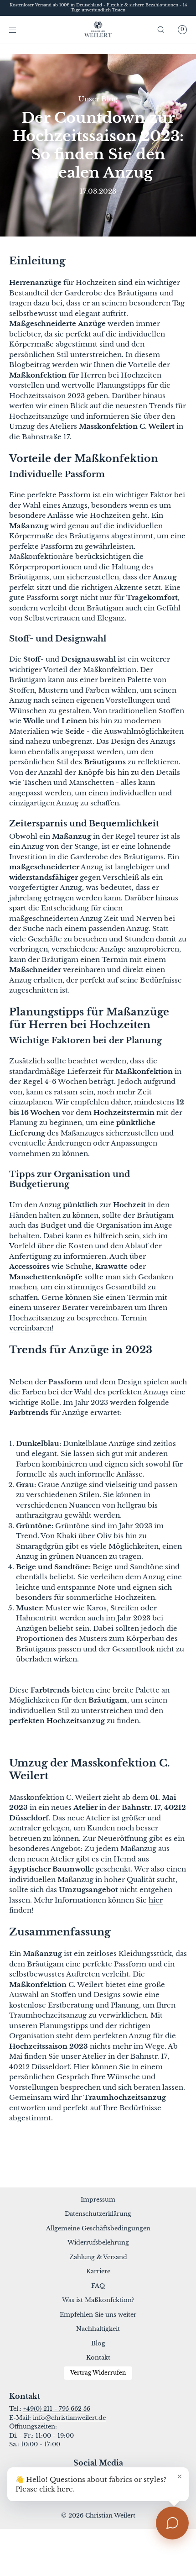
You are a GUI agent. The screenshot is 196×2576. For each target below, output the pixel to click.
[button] (161, 29)
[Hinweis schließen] (180, 2476)
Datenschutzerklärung (98, 2214)
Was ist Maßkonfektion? (98, 2300)
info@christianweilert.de (69, 2418)
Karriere (98, 2271)
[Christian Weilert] (98, 30)
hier (156, 1900)
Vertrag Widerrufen (98, 2373)
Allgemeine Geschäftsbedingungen (98, 2228)
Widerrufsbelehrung (98, 2242)
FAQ (98, 2286)
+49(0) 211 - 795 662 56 (57, 2409)
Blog (98, 2343)
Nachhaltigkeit (98, 2329)
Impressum (98, 2200)
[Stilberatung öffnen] (172, 2523)
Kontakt (98, 2358)
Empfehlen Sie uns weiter (98, 2315)
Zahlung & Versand (98, 2257)
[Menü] (20, 29)
